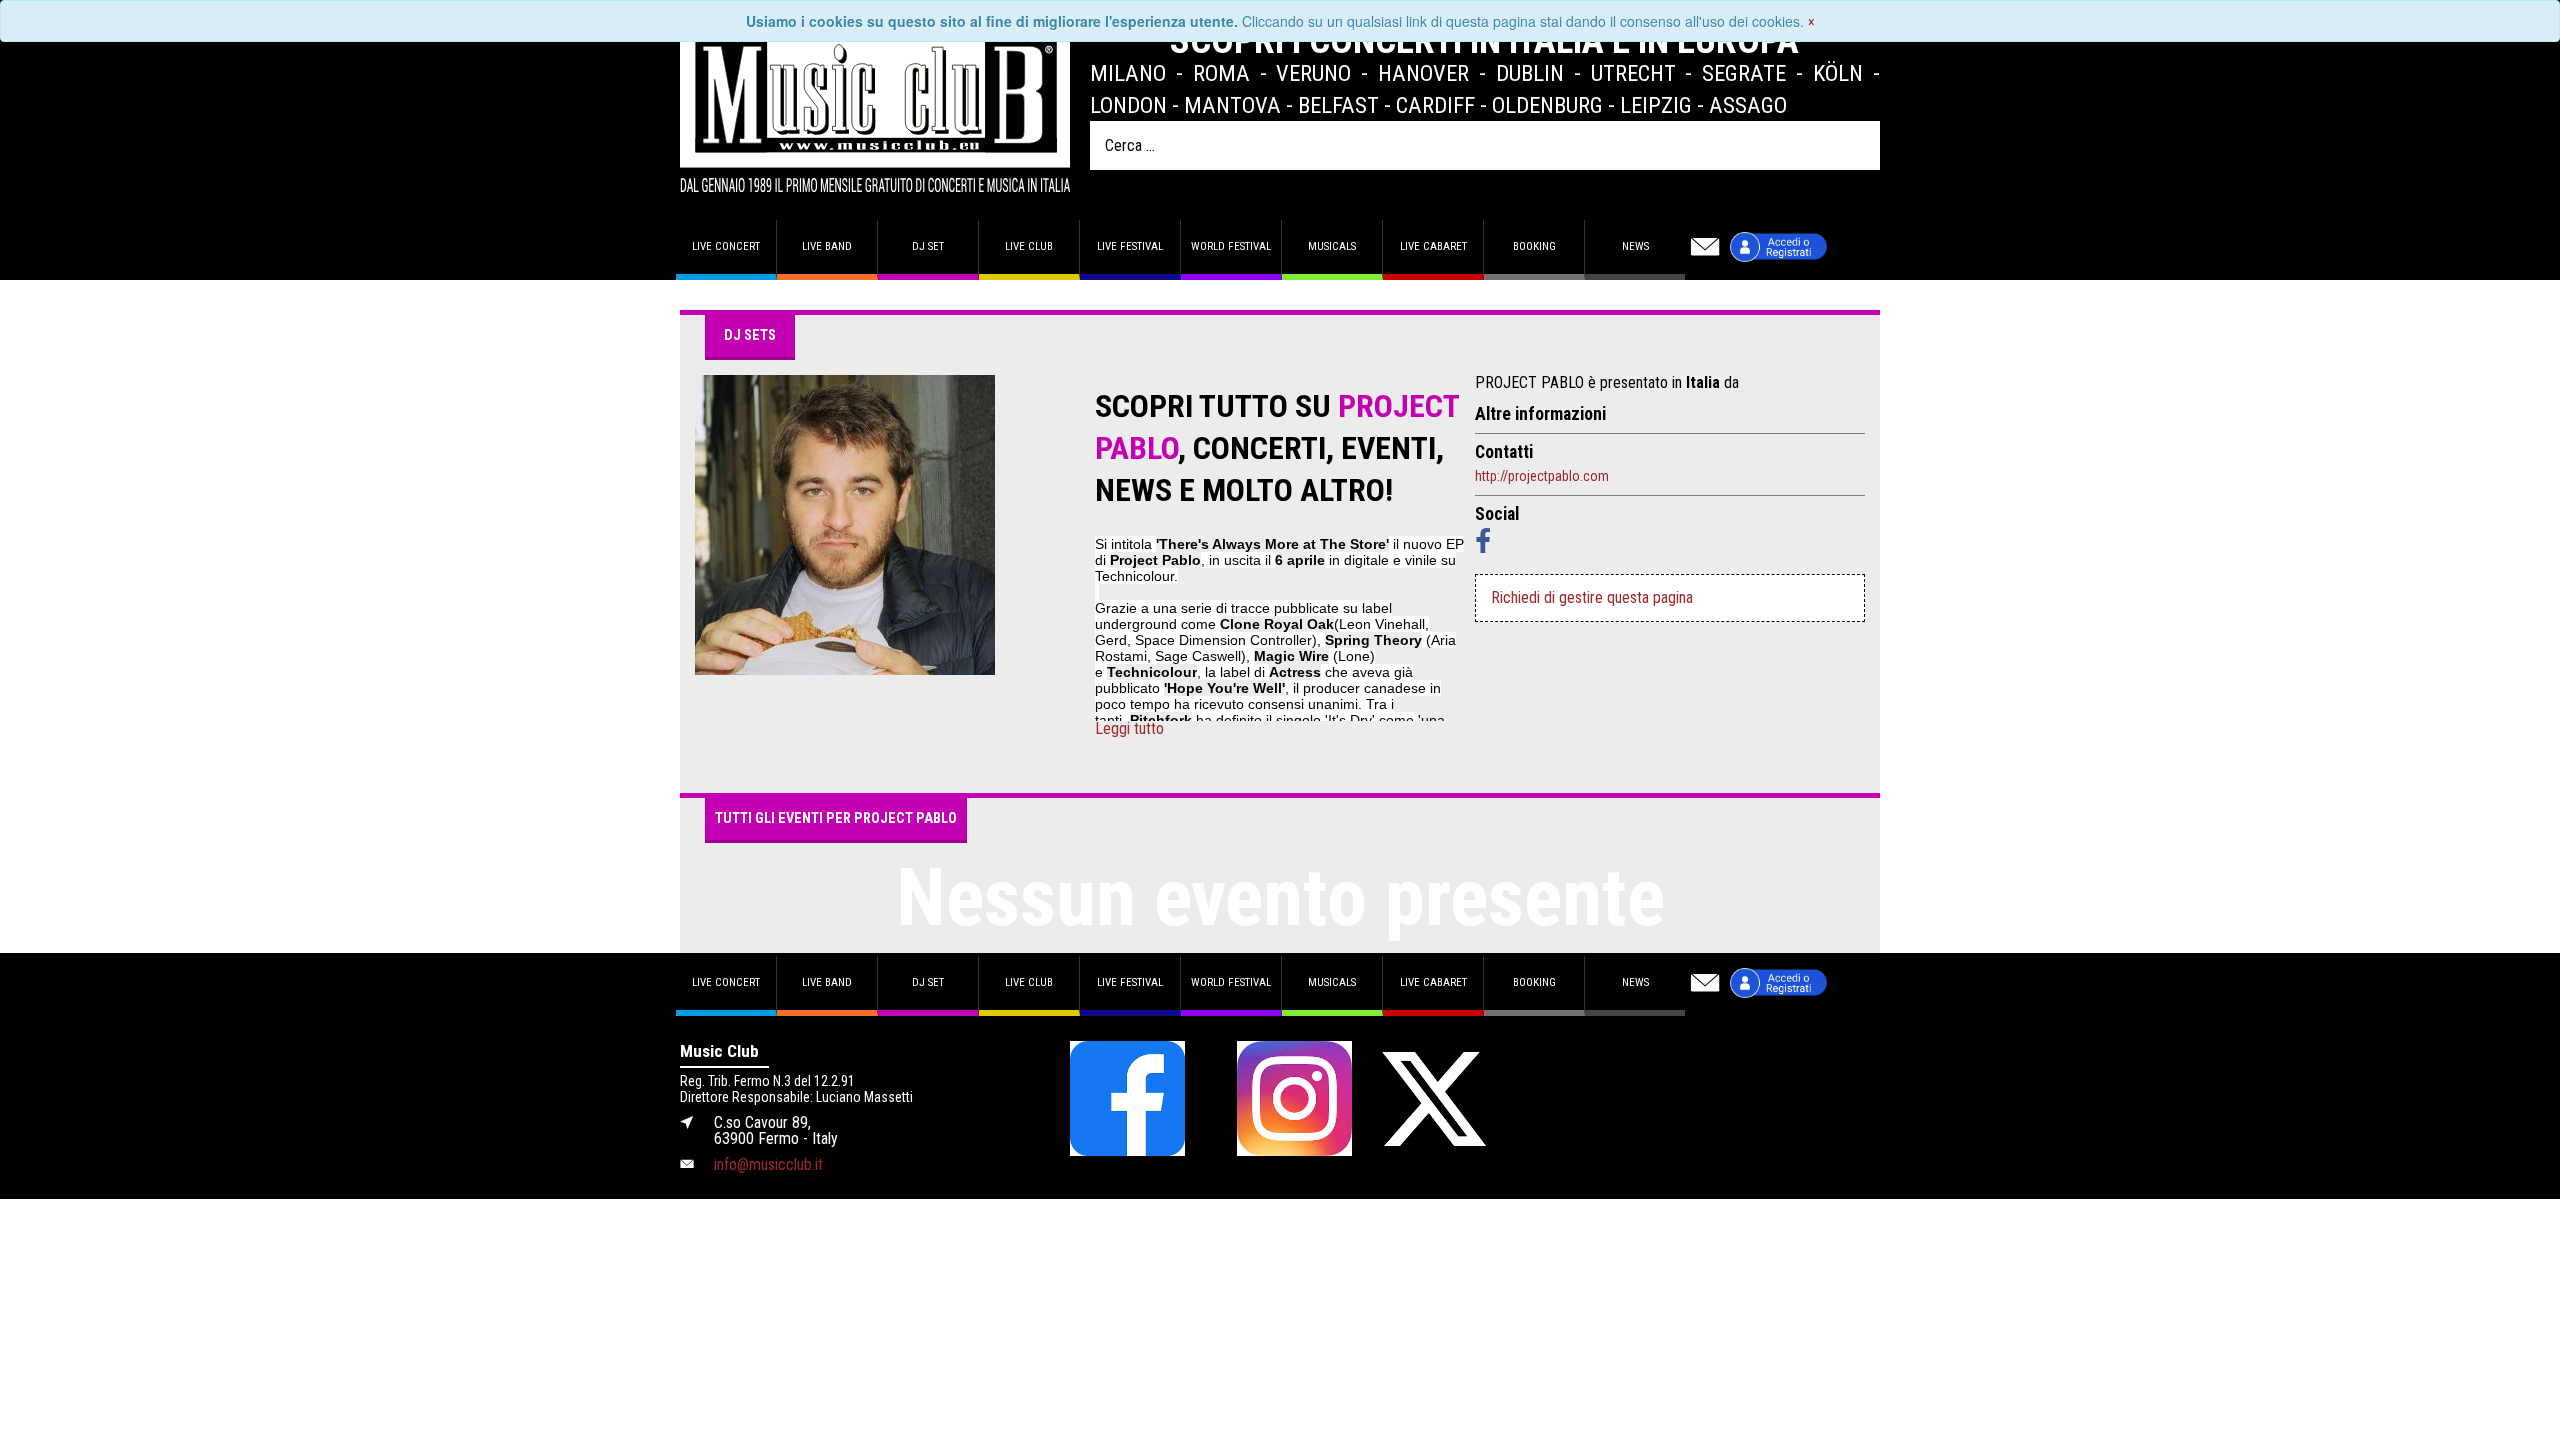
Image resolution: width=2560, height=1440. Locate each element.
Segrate (1744, 73)
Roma (1221, 73)
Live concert (726, 246)
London (1128, 105)
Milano (1128, 73)
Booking (1534, 246)
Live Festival (1130, 246)
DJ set (928, 246)
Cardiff (1435, 105)
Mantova (1232, 105)
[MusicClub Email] (1705, 247)
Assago (1748, 105)
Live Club (1029, 246)
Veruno (1313, 73)
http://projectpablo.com (1542, 476)
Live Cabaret (1433, 246)
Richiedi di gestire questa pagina (1592, 597)
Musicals (1332, 246)
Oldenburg (1547, 105)
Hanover (1423, 73)
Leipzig (1656, 105)
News (1635, 246)
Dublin (1530, 73)
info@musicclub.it (768, 1164)
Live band (827, 246)
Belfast (1338, 105)
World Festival (1231, 246)
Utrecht (1633, 73)
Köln (1838, 73)
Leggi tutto (1129, 729)
